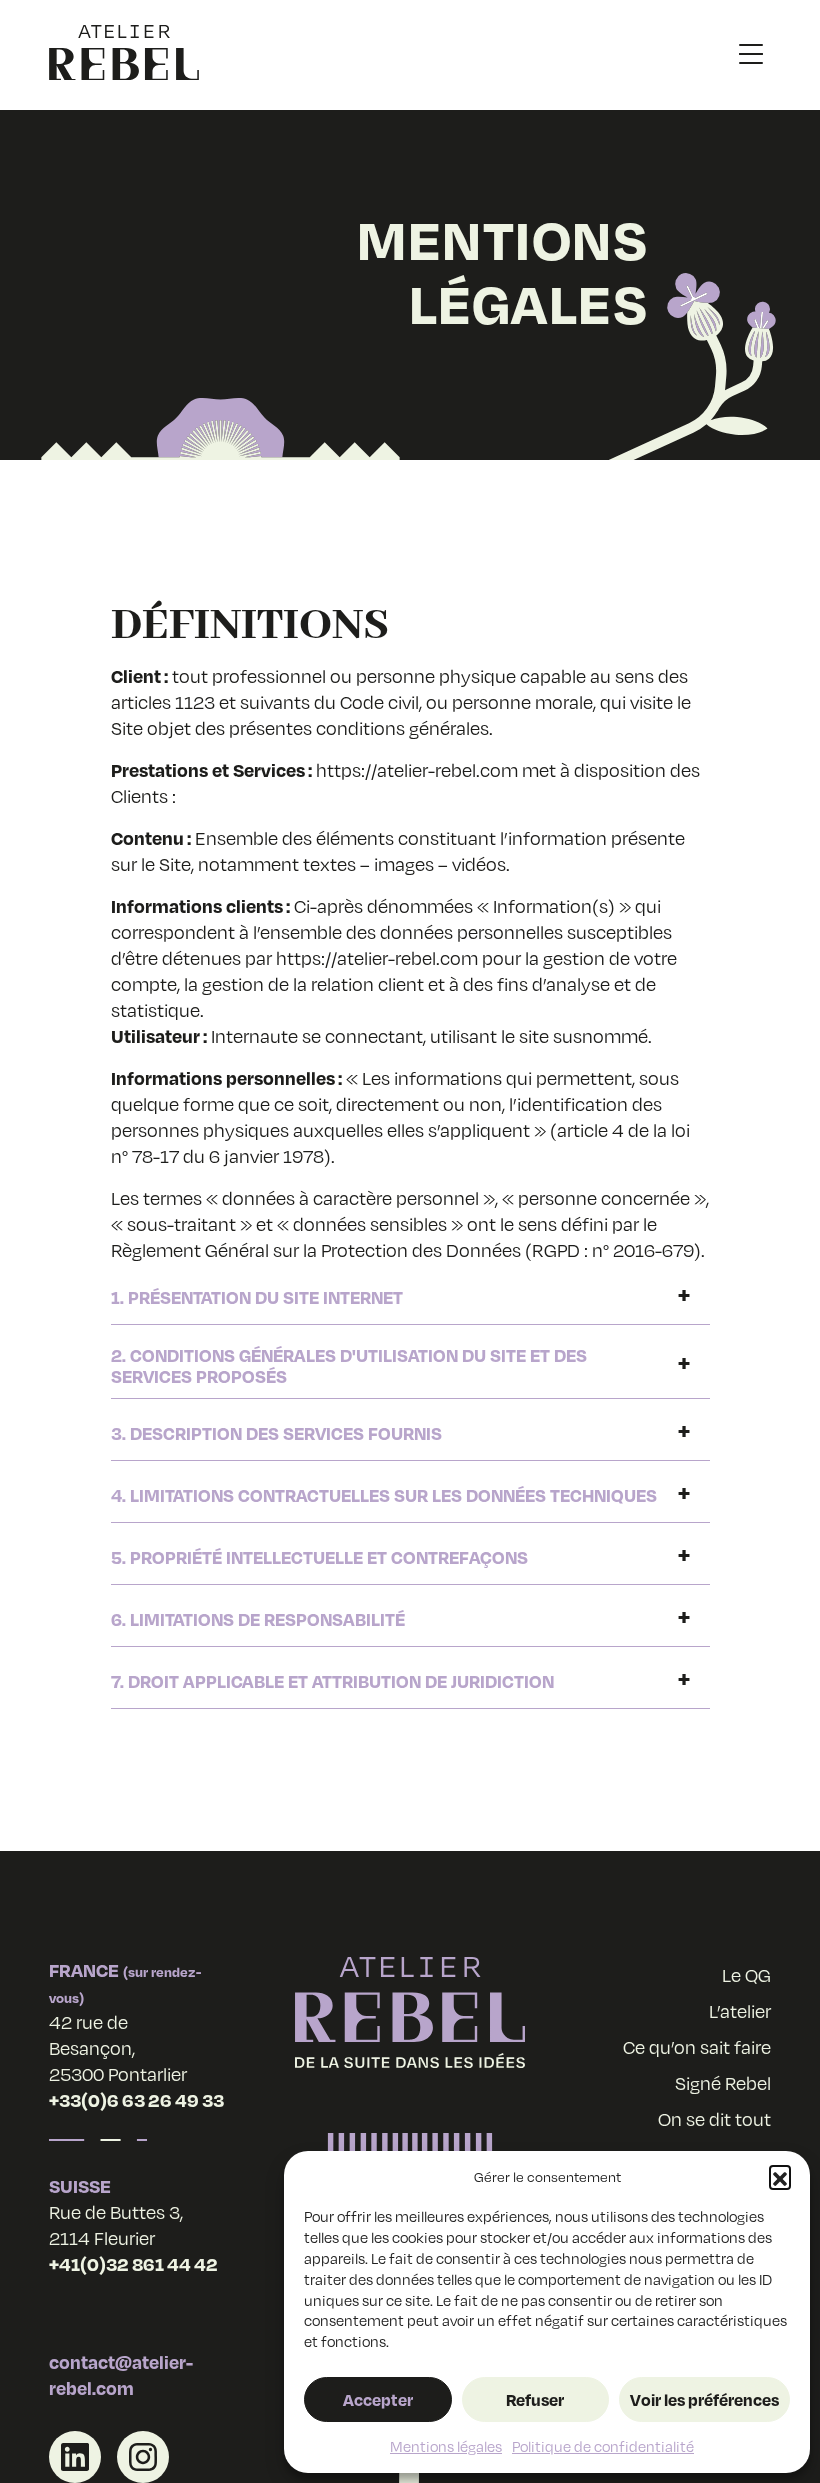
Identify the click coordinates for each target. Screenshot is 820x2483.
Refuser (535, 2399)
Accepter (378, 2399)
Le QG (746, 1975)
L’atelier (740, 2011)
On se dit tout (714, 2119)
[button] (780, 2176)
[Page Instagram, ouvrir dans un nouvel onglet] (143, 2457)
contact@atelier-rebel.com (121, 2374)
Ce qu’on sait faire (697, 2047)
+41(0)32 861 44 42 (133, 2263)
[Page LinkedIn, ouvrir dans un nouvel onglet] (75, 2457)
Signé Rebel (723, 2083)
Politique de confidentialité (603, 2446)
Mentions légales (446, 2446)
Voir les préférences (704, 2399)
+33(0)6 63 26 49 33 (136, 2099)
